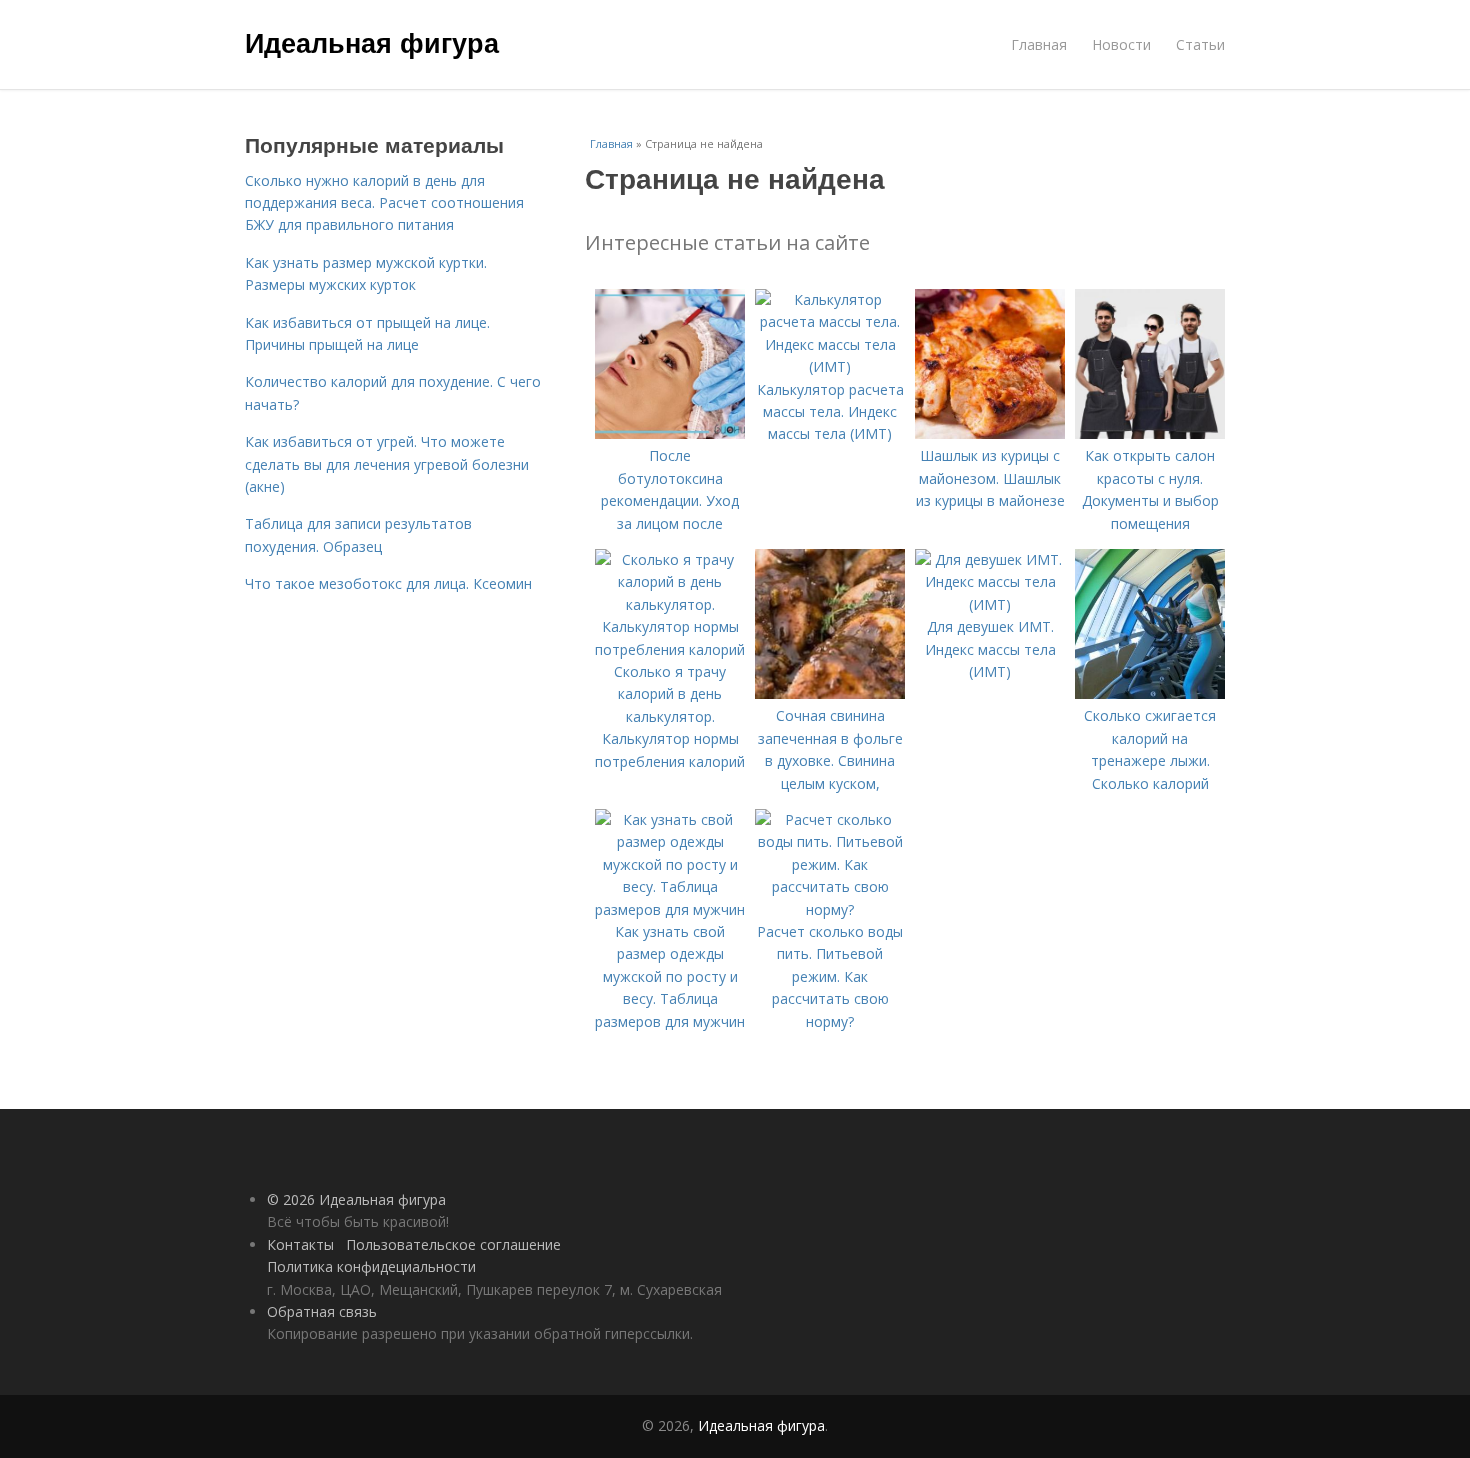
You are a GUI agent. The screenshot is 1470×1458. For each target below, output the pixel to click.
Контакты (300, 1244)
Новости (1121, 44)
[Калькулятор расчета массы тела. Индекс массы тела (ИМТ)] (830, 366)
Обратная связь (322, 1311)
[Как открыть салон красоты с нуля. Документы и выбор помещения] (1150, 433)
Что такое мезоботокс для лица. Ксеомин (388, 583)
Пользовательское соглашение (453, 1244)
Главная (1039, 44)
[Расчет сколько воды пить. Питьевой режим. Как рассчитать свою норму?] (830, 909)
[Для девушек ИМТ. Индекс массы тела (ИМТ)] (990, 604)
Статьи (1200, 44)
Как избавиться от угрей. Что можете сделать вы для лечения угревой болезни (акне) (387, 464)
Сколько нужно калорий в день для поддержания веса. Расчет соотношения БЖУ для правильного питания (384, 203)
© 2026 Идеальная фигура (356, 1199)
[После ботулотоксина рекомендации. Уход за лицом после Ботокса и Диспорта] (670, 433)
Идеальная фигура (372, 42)
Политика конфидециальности (371, 1266)
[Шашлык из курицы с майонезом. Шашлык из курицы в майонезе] (990, 433)
